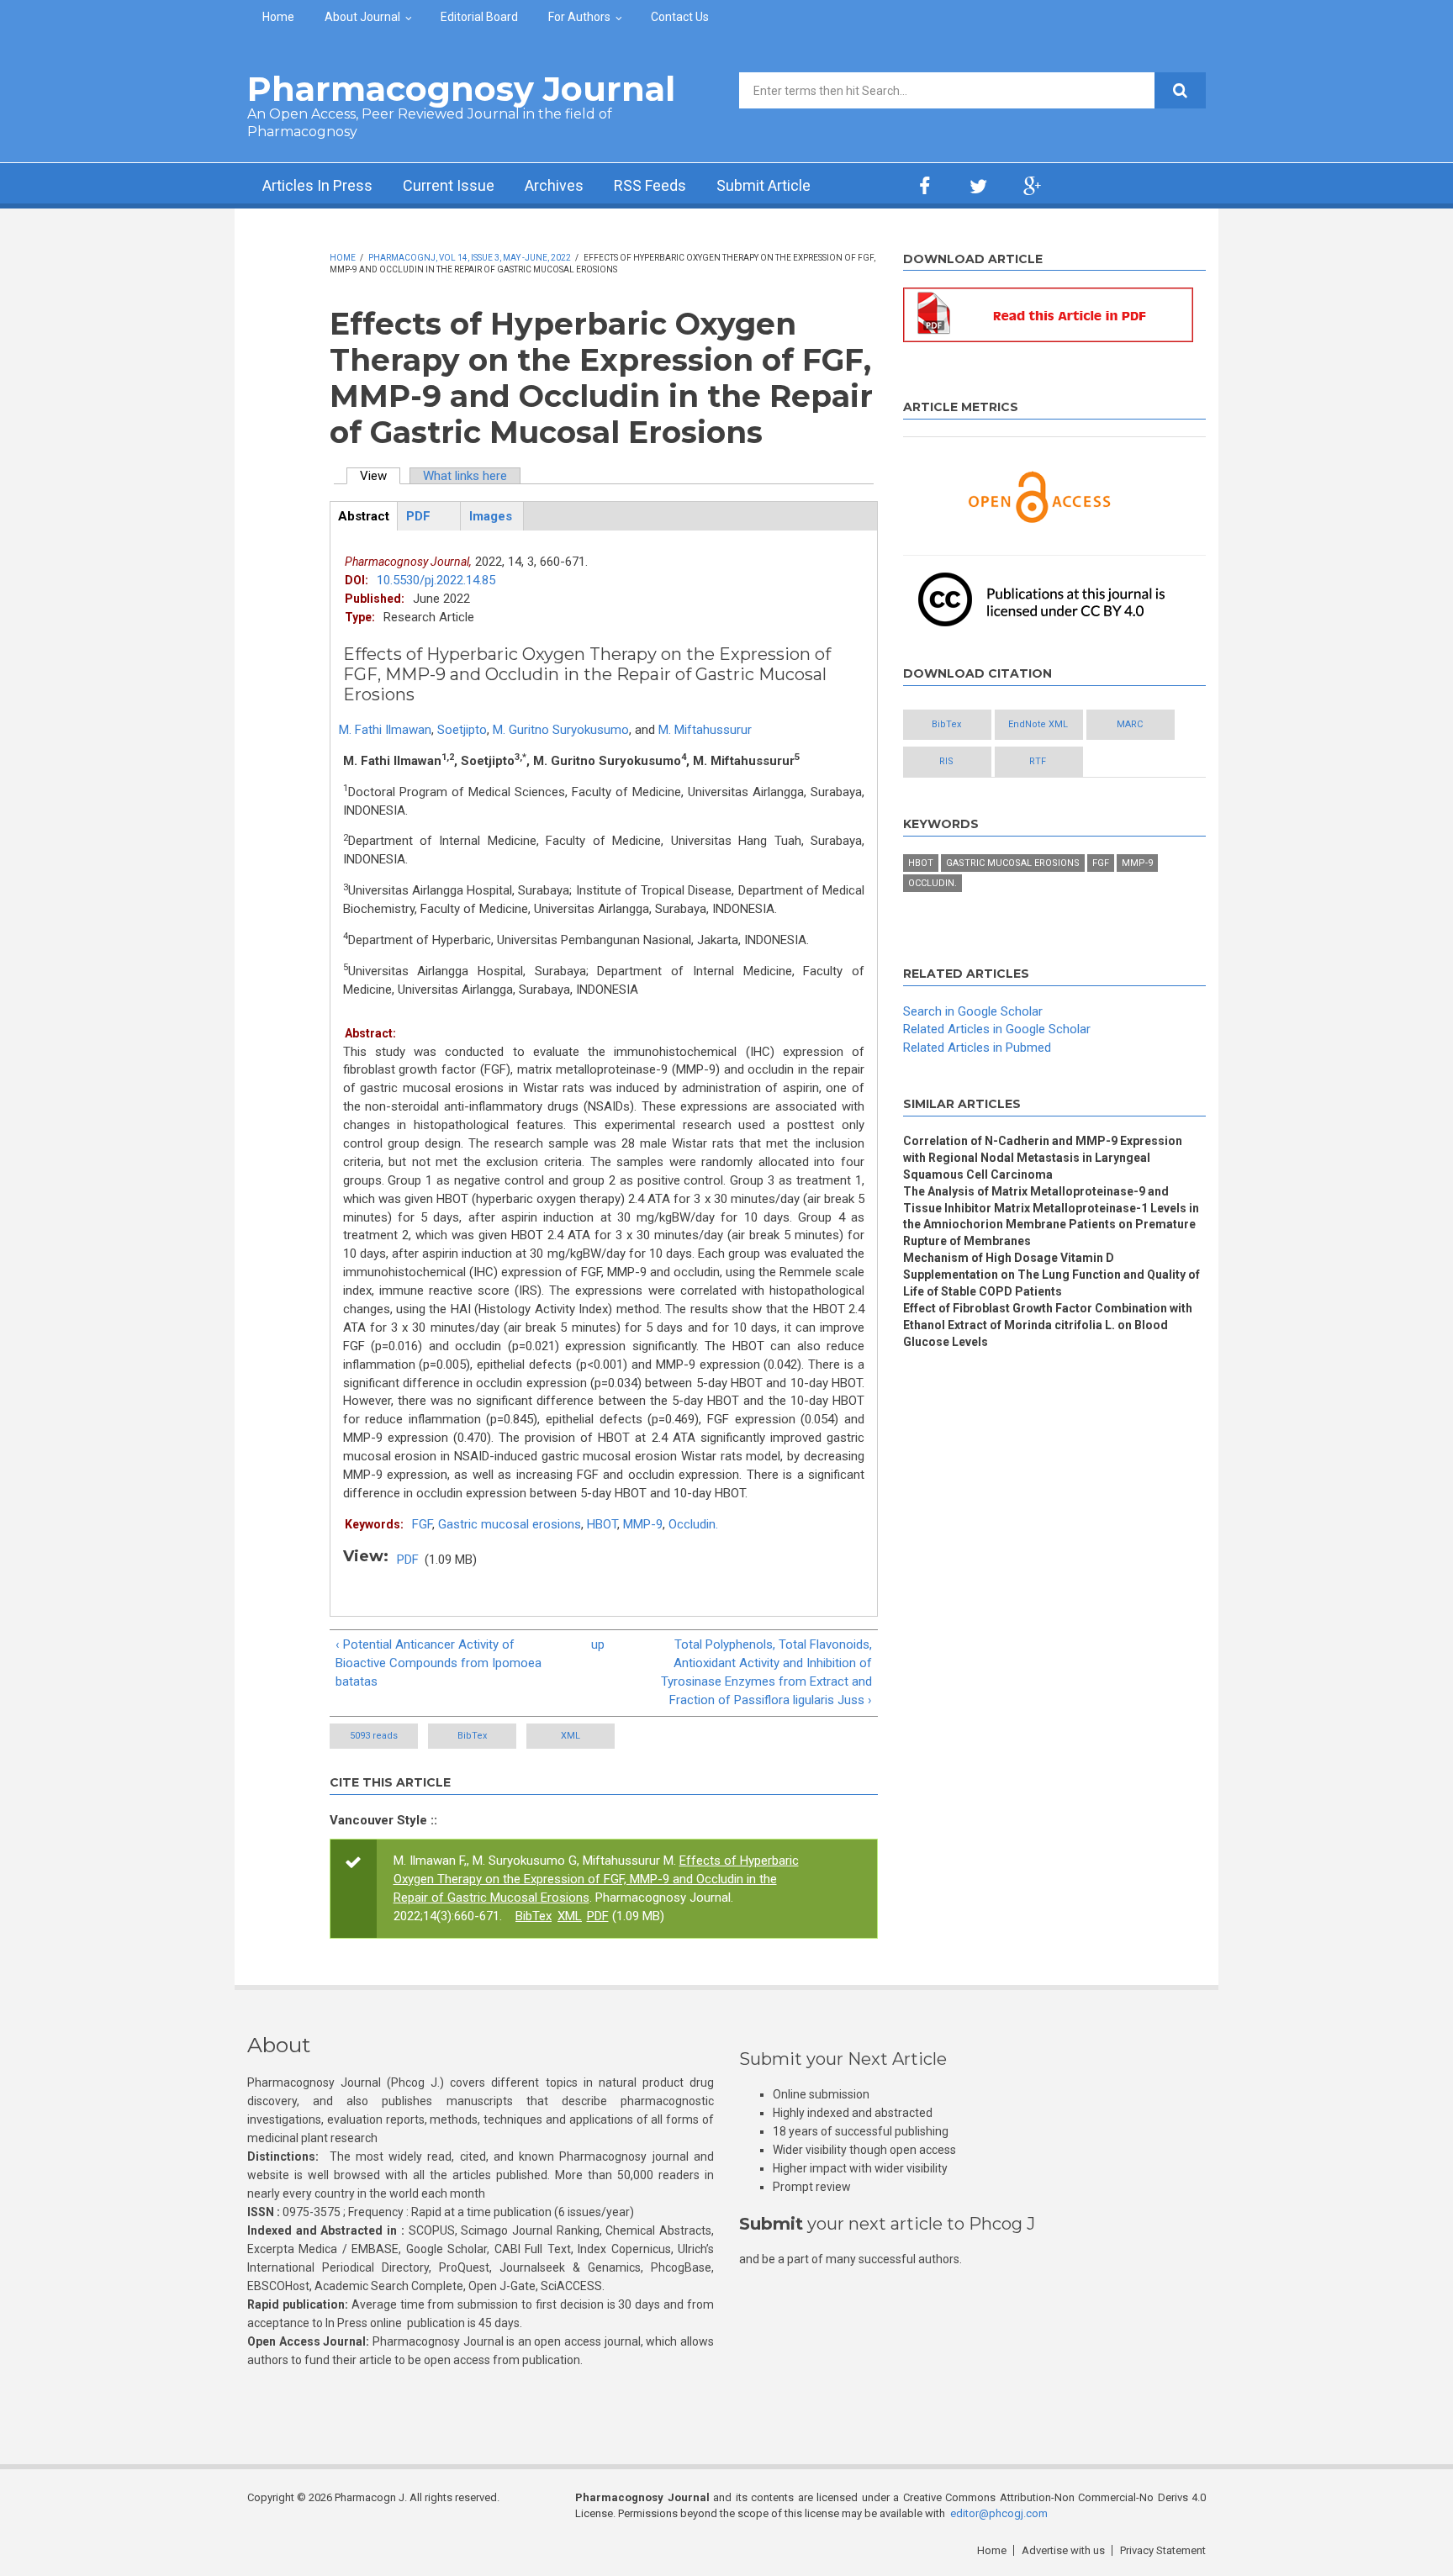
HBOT (602, 1524)
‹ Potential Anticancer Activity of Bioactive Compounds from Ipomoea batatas (439, 1663)
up (598, 1644)
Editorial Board (479, 17)
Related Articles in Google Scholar (997, 1029)
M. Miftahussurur (705, 730)
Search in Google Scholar (973, 1011)
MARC (1130, 724)
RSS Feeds (650, 185)
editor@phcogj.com (999, 2513)
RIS (946, 761)
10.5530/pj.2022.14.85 (436, 580)
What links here (465, 476)
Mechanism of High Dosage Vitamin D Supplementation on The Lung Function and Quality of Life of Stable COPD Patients (1051, 1275)
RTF (1038, 761)
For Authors (579, 17)
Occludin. (693, 1524)
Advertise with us (1063, 2550)
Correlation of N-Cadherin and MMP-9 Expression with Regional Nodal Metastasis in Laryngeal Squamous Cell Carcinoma (1043, 1158)
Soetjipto (462, 730)
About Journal (362, 17)
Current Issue (449, 185)
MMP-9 (643, 1524)
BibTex (472, 1736)
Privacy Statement (1163, 2550)
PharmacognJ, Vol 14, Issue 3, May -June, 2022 (470, 258)
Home (278, 17)
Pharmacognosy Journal (461, 89)
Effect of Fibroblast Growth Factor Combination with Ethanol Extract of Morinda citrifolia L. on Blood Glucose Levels (1048, 1325)
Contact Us (680, 17)
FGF (422, 1524)
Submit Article (763, 185)
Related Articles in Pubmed (977, 1048)
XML (571, 1736)
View (380, 476)
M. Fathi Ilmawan (385, 730)
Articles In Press (317, 185)
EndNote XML (1038, 724)
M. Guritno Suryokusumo (561, 730)
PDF (408, 1560)
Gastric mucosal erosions (510, 1524)
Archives (554, 185)
